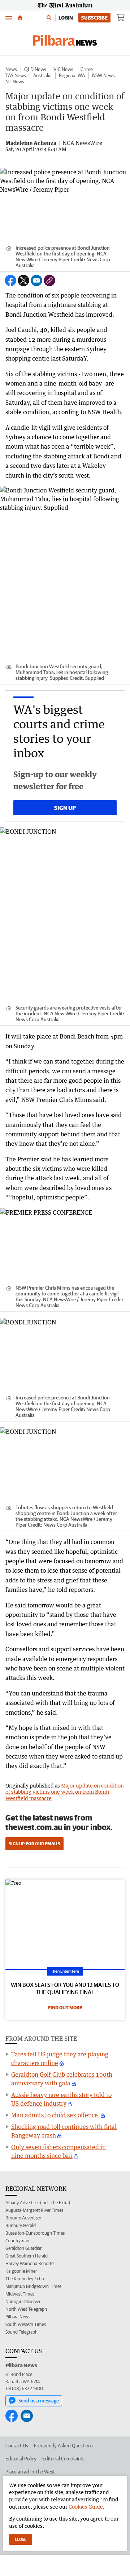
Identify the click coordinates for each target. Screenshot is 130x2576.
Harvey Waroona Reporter (30, 2263)
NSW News (103, 75)
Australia (42, 75)
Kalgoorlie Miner (21, 2271)
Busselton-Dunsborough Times (35, 2233)
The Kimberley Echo (25, 2279)
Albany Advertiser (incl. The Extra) (38, 2203)
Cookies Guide (86, 2507)
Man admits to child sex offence (55, 2115)
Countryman (17, 2241)
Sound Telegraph (21, 2332)
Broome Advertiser (23, 2218)
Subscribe (94, 18)
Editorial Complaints (63, 2459)
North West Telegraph (26, 2309)
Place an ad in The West (30, 2472)
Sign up (65, 808)
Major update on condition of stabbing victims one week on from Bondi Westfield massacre (65, 1792)
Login (66, 18)
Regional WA (72, 75)
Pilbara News (18, 2317)
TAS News (16, 75)
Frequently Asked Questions (63, 2446)
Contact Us (17, 2446)
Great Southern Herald (27, 2256)
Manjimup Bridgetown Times (33, 2286)
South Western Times (26, 2324)
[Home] (20, 18)
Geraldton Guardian (24, 2248)
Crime (87, 69)
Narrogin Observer (23, 2302)
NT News (15, 82)
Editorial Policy (21, 2459)
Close (21, 2539)
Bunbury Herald (21, 2225)
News (11, 69)
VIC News (63, 69)
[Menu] (9, 18)
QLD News (35, 69)
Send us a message (39, 2401)
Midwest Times (20, 2294)
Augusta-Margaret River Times (34, 2210)
